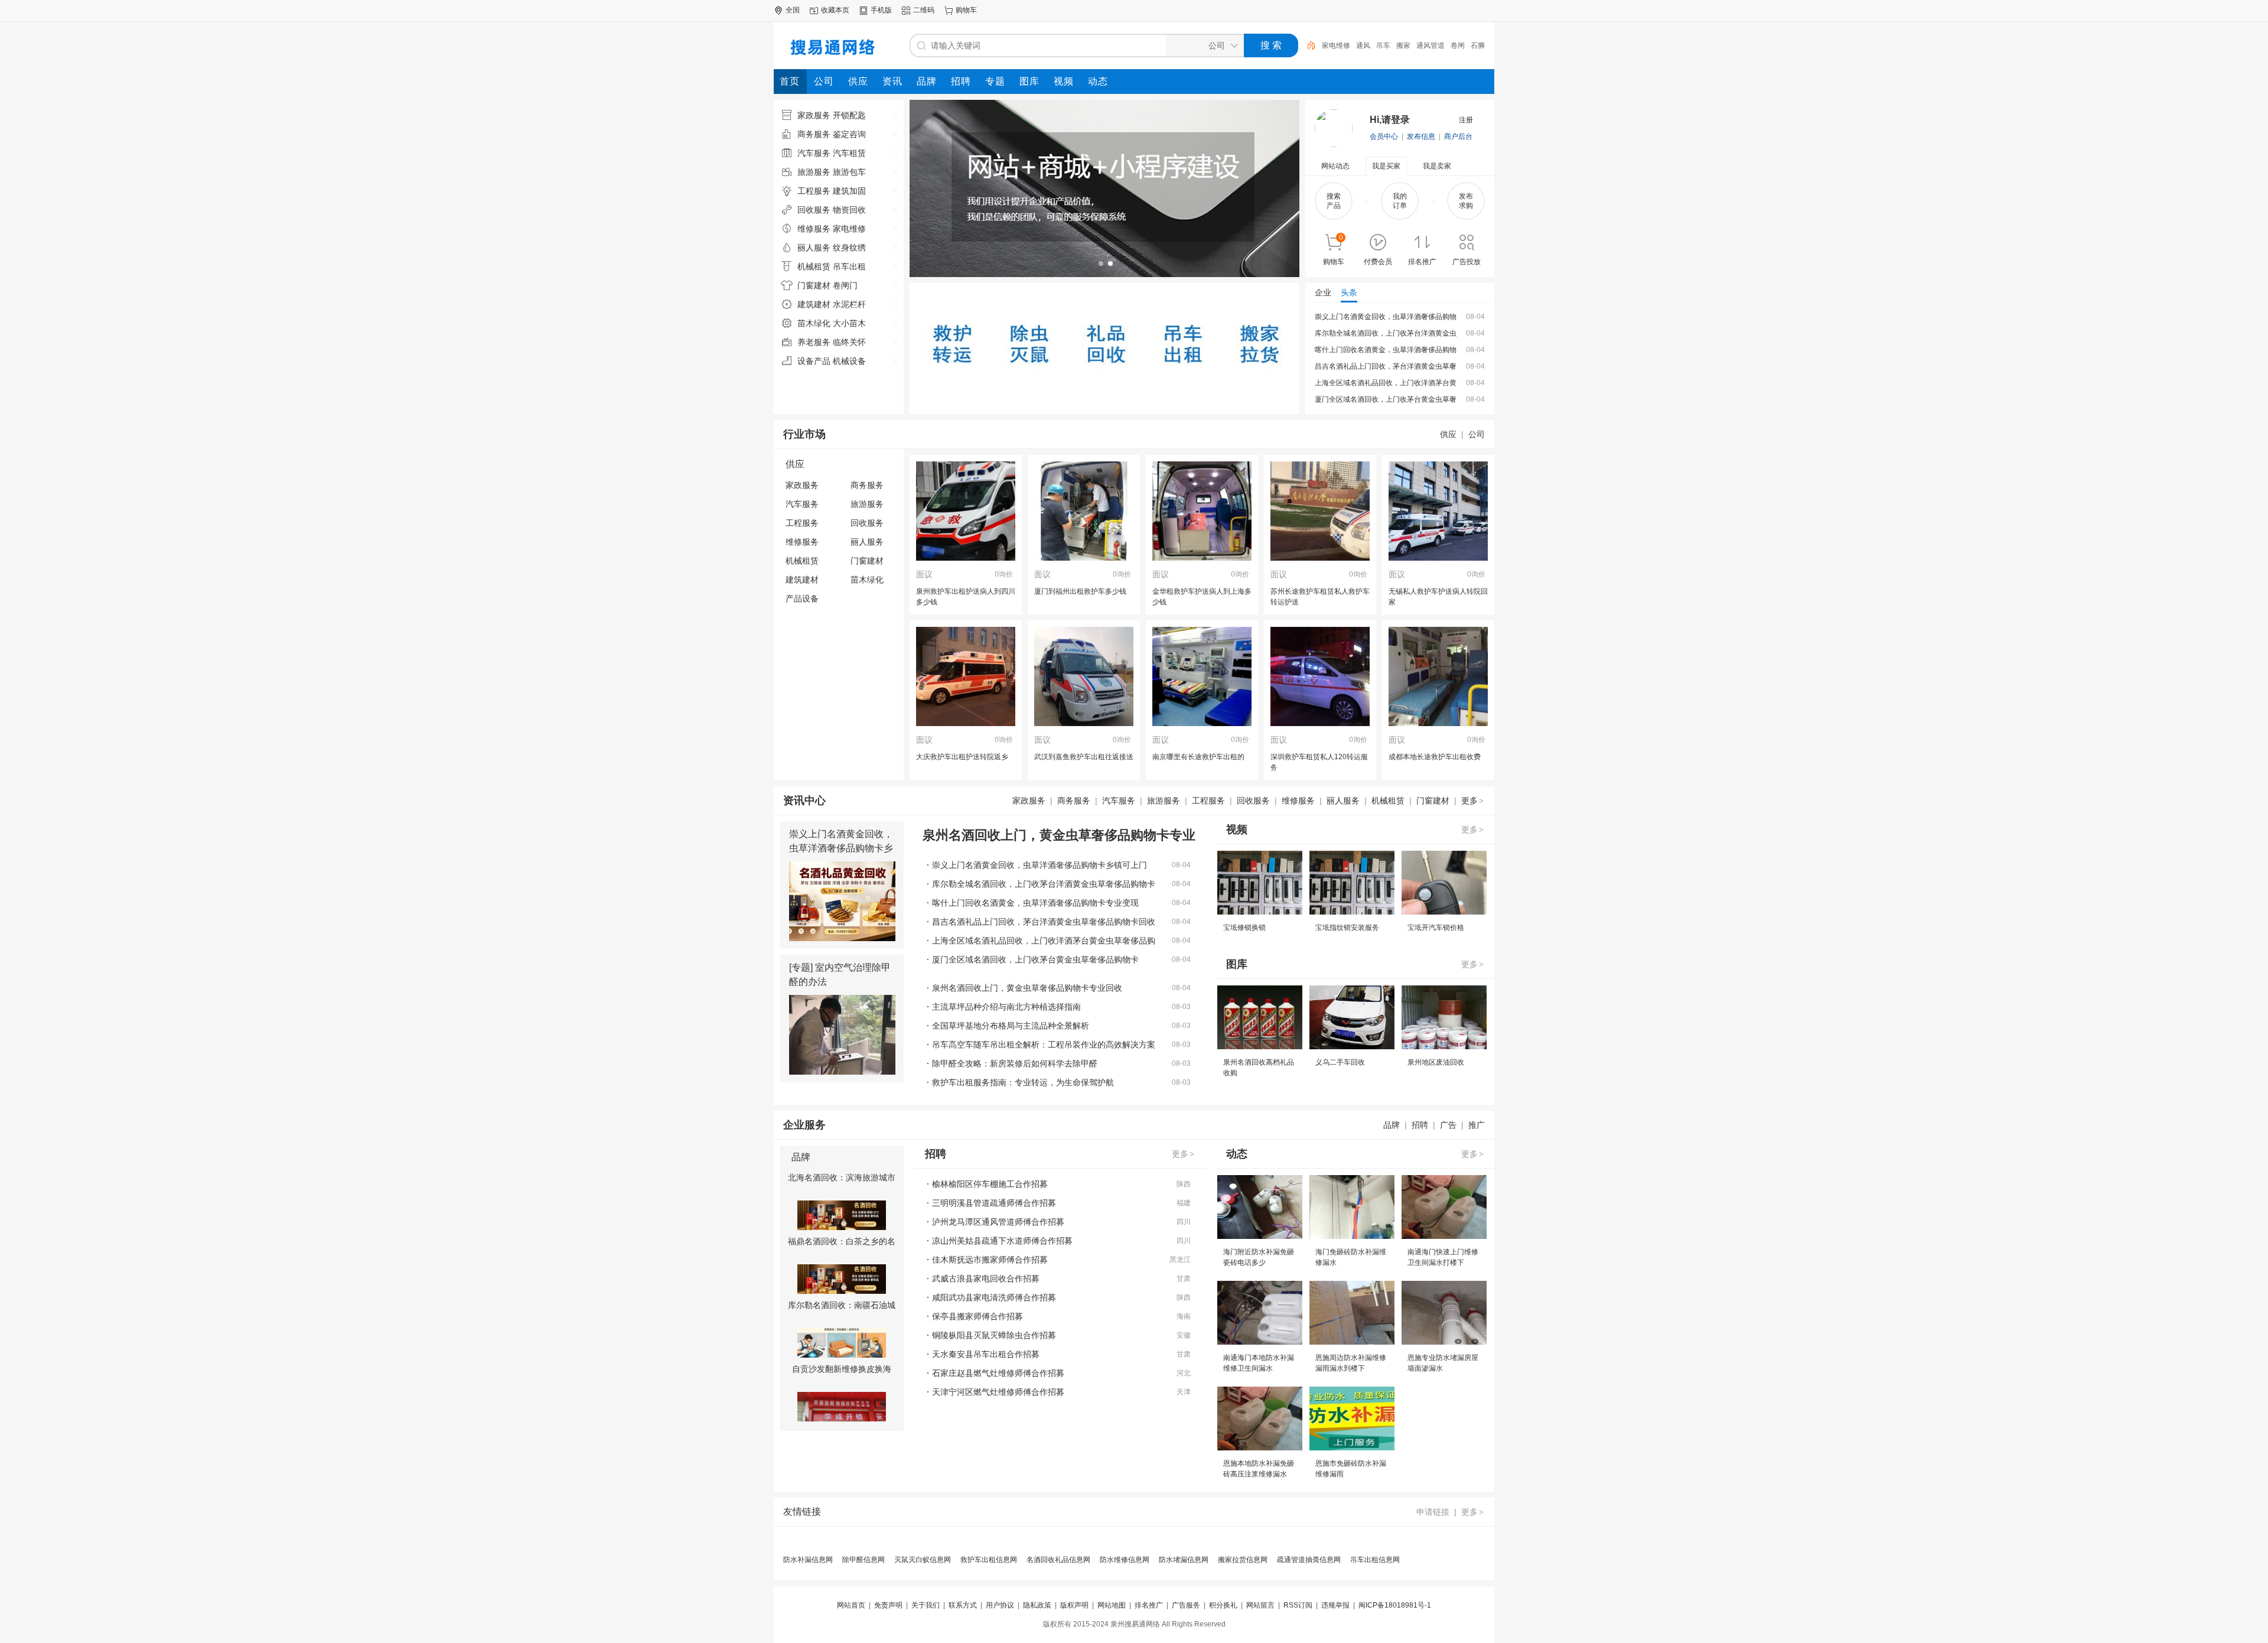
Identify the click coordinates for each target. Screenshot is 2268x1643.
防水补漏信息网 (808, 1560)
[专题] (801, 967)
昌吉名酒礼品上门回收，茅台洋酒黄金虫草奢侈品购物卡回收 (1044, 922)
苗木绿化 (867, 580)
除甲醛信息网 (863, 1560)
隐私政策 (1037, 1605)
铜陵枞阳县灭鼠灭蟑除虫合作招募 (994, 1335)
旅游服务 (867, 504)
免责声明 (888, 1605)
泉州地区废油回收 (1436, 1062)
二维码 (924, 10)
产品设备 (802, 598)
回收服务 (867, 523)
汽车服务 (802, 504)
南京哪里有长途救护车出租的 (1198, 757)
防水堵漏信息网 (1184, 1560)
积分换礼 (1223, 1605)
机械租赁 (802, 561)
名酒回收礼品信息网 (1058, 1560)
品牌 (1392, 1125)
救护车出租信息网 (989, 1560)
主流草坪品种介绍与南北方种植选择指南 (1006, 1007)
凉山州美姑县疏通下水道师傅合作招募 (1002, 1241)
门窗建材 (867, 561)
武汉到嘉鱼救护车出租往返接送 (1084, 757)
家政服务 (802, 485)
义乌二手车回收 (1340, 1062)
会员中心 (1384, 136)
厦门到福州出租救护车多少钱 (1080, 591)
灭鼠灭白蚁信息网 (923, 1560)
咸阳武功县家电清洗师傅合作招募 (994, 1297)
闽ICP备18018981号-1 (1395, 1605)
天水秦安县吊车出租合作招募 (986, 1354)
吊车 (1349, 45)
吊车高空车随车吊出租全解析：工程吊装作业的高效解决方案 (1044, 1045)
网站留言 (1260, 1605)
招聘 (1420, 1125)
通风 (1329, 45)
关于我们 (926, 1605)
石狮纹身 (1451, 45)
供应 (1448, 434)
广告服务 (1186, 1605)
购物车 (966, 10)
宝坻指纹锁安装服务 (1347, 928)
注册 (1466, 120)
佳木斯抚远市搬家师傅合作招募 (990, 1260)
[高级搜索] (1307, 45)
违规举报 (1335, 1605)
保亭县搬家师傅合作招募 (977, 1316)
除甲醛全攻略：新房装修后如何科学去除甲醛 (1015, 1063)
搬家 (1369, 45)
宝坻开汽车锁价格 (1436, 928)
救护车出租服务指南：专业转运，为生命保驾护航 (1023, 1082)
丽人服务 (867, 542)
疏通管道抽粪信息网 (1309, 1560)
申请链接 (1433, 1512)
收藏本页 (835, 10)
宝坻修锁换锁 (1244, 928)
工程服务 (802, 523)
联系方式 (963, 1605)
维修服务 (802, 542)
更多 (1472, 801)
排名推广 (1149, 1605)
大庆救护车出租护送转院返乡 (962, 757)
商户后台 (1458, 136)
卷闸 (1423, 45)
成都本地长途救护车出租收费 (1435, 757)
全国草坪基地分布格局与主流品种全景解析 (1011, 1026)
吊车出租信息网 (1375, 1560)
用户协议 (1000, 1605)
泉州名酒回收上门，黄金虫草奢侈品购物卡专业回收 (1027, 988)
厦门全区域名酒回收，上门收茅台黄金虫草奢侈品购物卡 (1035, 959)
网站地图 (1112, 1605)
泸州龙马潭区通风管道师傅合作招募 (998, 1222)
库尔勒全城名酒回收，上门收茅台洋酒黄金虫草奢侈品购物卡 (1044, 884)
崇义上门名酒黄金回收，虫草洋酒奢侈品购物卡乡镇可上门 (841, 848)
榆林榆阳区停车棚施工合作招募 (990, 1184)
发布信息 (1421, 136)
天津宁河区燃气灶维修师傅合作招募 (998, 1392)
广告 (1448, 1125)
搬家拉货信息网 (1243, 1560)
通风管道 (1396, 45)
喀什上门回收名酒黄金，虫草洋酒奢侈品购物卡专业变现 (1035, 903)
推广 (1477, 1125)
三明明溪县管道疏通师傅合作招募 (994, 1203)
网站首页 (851, 1605)
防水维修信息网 (1125, 1560)
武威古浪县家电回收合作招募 (986, 1278)
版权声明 (1074, 1605)
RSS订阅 (1298, 1605)
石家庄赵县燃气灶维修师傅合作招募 (998, 1373)
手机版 (881, 10)
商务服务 (867, 485)
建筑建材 (802, 580)
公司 (1477, 434)
